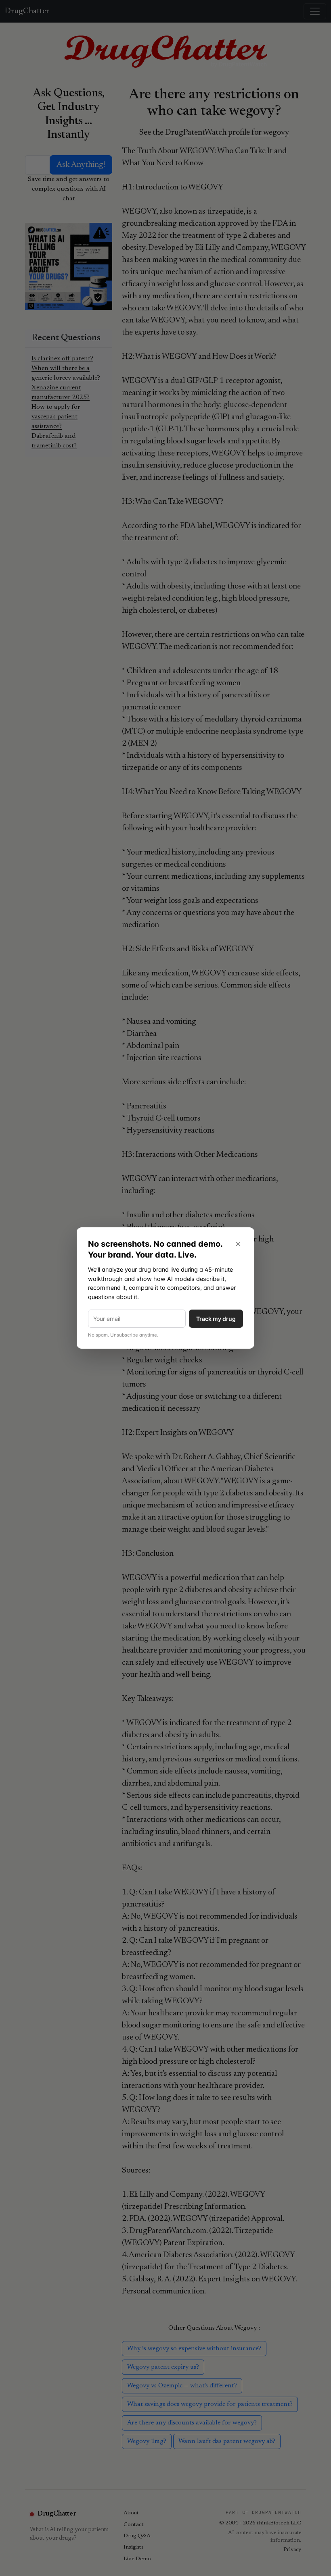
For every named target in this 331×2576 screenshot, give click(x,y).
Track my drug (216, 1319)
